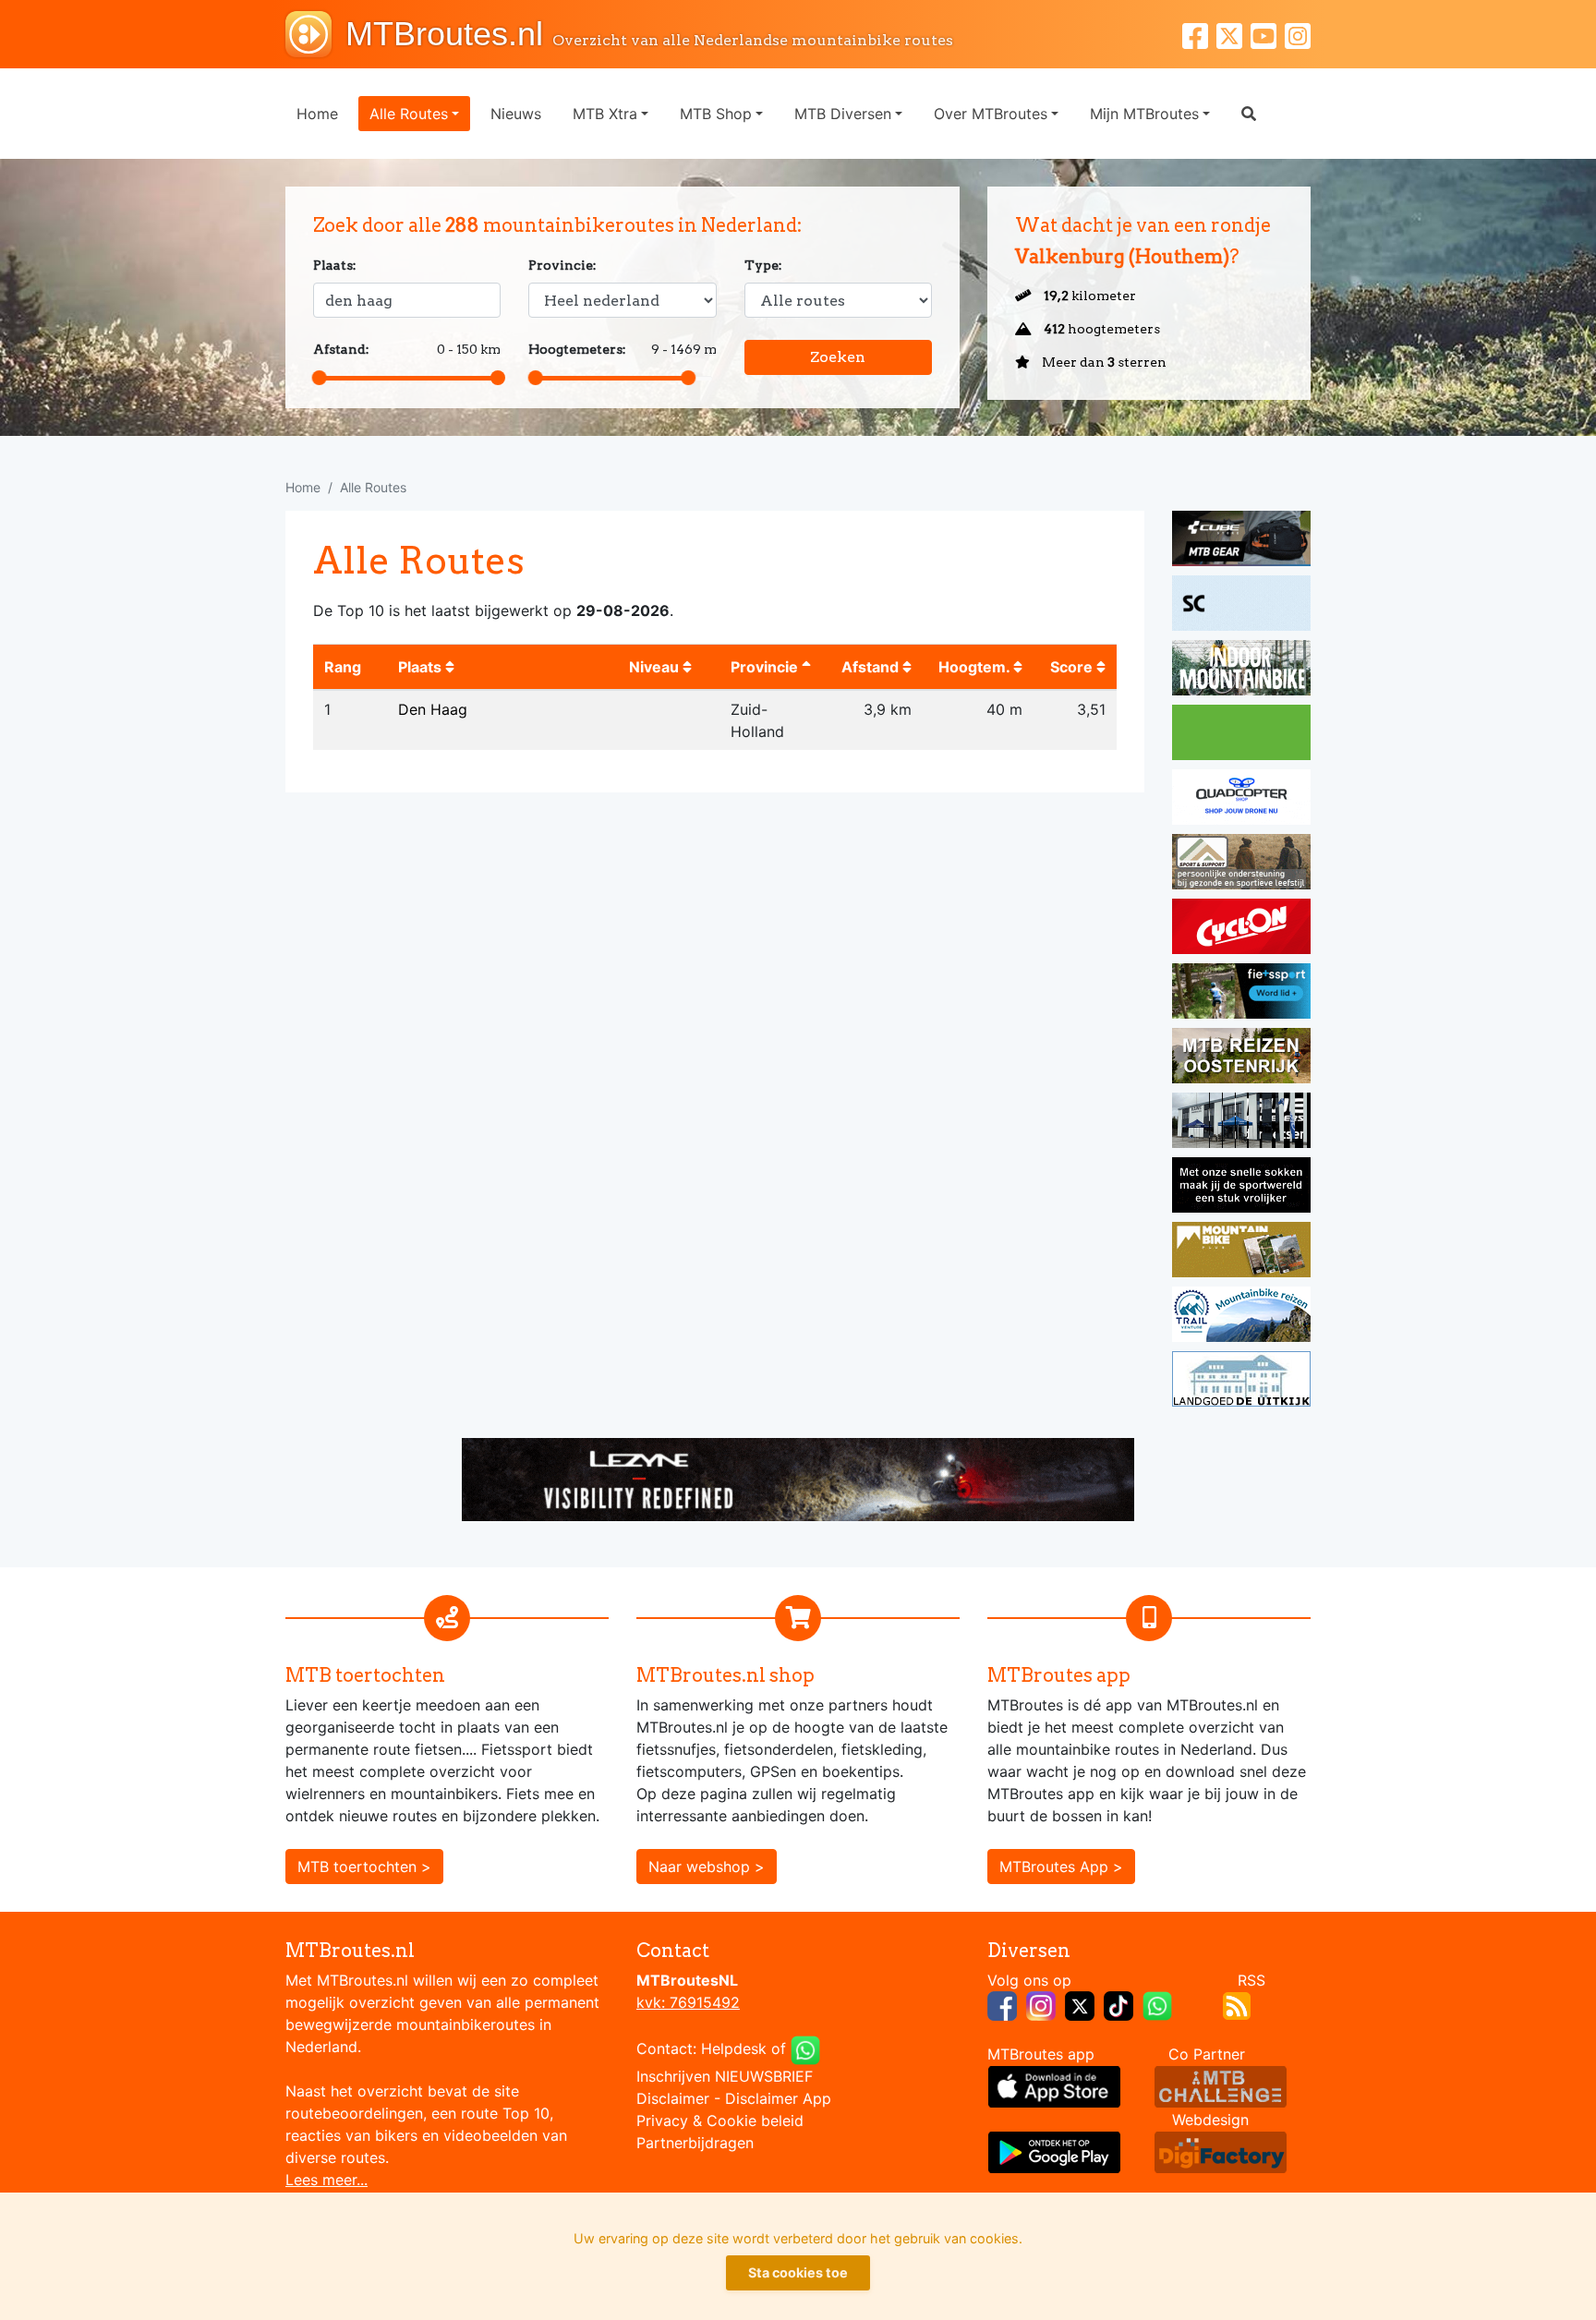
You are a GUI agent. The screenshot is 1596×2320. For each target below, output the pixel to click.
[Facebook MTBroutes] (1199, 34)
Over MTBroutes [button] (991, 114)
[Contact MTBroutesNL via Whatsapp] (805, 2048)
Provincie (766, 667)
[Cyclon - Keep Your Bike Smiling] (1241, 929)
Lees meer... (326, 2180)
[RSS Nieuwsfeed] (1237, 2004)
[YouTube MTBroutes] (1268, 34)
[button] (1249, 114)
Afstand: (341, 349)
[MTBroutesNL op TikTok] (1118, 2004)
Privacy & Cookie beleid (720, 2121)
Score (1073, 667)
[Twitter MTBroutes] (1233, 34)
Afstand (872, 667)
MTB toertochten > (364, 1867)
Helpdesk (734, 2048)
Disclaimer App (778, 2098)
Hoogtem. (976, 667)
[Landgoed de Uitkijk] (1241, 1382)
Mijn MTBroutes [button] (1144, 114)
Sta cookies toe (798, 2272)
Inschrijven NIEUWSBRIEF (725, 2076)
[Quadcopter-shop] (1241, 800)
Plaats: (335, 265)
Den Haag (433, 709)
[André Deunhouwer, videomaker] (1221, 2085)
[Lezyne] (798, 1478)
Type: (763, 265)
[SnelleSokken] (1241, 1188)
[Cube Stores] (1241, 541)
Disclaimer (673, 2098)
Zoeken (838, 357)
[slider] (320, 378)
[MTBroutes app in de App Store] (1054, 2085)
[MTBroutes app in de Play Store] (1054, 2151)
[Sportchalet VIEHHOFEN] (1241, 1058)
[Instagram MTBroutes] (1298, 34)
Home (317, 114)
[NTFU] (1241, 994)
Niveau (656, 667)
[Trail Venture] (1241, 1317)
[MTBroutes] (315, 34)
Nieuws (516, 114)
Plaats (422, 667)
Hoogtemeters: (577, 349)
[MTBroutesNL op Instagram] (1041, 2004)
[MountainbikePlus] (1241, 1252)
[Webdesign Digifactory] (1221, 2151)
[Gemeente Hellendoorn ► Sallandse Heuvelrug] (1241, 735)
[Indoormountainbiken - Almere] (1241, 671)
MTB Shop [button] (716, 114)
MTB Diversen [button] (843, 114)
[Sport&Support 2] (1241, 864)
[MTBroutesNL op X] (1080, 2004)
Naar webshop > (707, 1867)
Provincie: (562, 265)
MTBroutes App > (1061, 1867)
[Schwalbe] (1241, 606)
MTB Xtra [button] (605, 114)
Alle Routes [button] (409, 114)
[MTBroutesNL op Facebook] (1002, 2004)
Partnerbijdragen (695, 2143)
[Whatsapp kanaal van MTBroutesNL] (1157, 2004)
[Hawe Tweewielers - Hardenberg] (1241, 1123)
